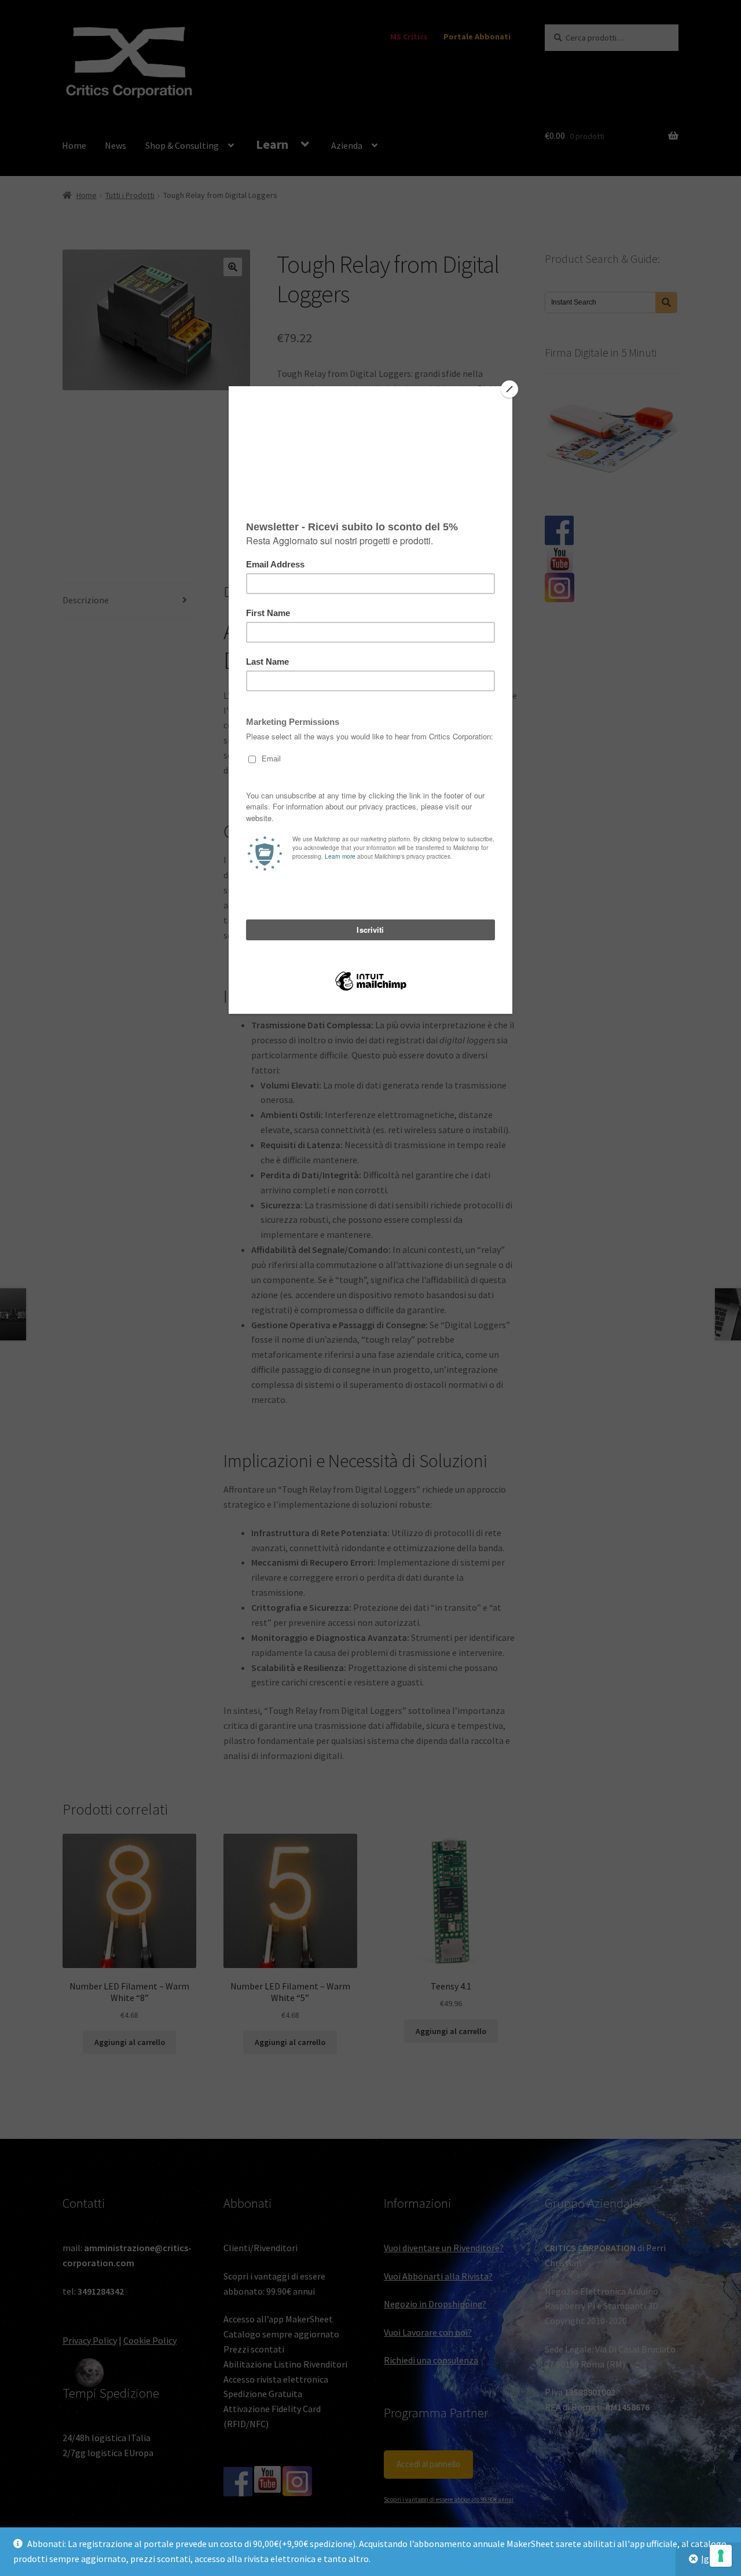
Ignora (714, 2559)
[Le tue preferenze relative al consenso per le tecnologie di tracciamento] (721, 2556)
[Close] (509, 389)
